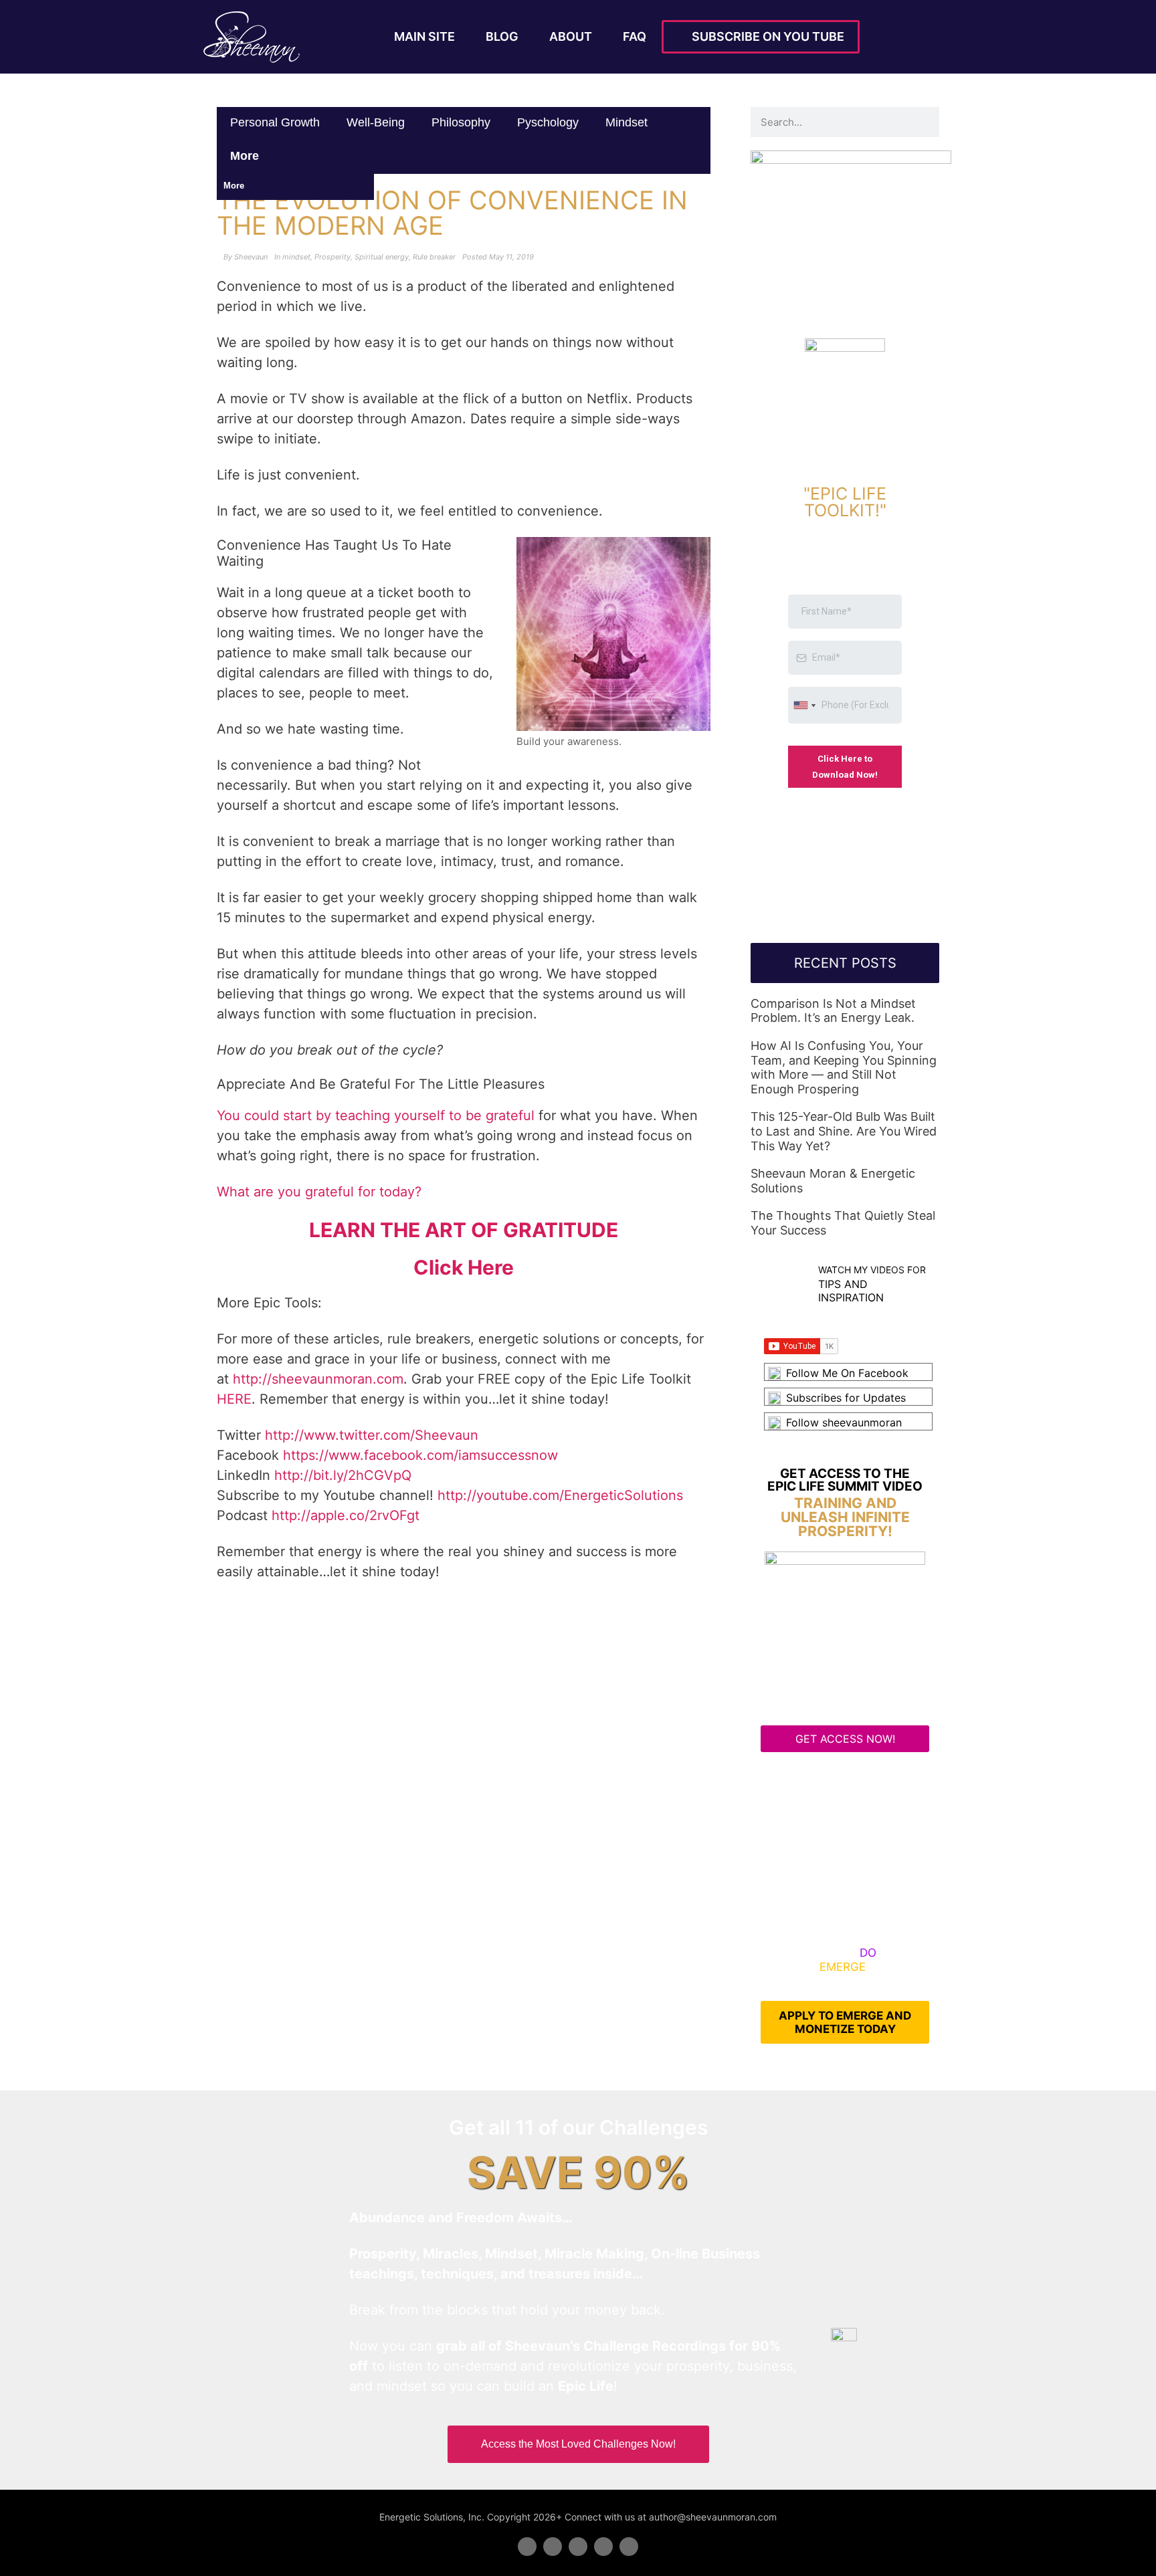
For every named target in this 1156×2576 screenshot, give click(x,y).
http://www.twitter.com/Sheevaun (372, 1435)
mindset (627, 122)
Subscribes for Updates (846, 1398)
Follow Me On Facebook (847, 1373)
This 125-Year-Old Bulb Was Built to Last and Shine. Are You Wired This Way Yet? (844, 1131)
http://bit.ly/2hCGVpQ (343, 1475)
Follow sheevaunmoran (844, 1422)
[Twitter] (553, 2547)
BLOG (502, 36)
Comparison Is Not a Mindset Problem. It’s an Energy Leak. (833, 1011)
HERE (234, 1399)
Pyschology (548, 122)
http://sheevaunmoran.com (318, 1379)
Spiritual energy (382, 257)
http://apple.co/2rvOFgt (346, 1515)
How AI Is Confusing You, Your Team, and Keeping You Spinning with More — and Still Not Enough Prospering (844, 1067)
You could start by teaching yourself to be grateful (376, 1115)
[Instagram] (629, 2547)
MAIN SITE (424, 36)
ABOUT (571, 36)
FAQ (635, 36)
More (246, 156)
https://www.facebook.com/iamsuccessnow (420, 1455)
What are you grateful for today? (319, 1192)
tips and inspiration (851, 1290)
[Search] (924, 122)
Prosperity (332, 257)
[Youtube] (603, 2547)
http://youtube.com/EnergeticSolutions (560, 1495)
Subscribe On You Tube (765, 36)
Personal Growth (275, 122)
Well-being (376, 122)
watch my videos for (872, 1270)
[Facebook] (527, 2547)
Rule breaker (434, 257)
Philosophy (461, 122)
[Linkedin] (578, 2547)
